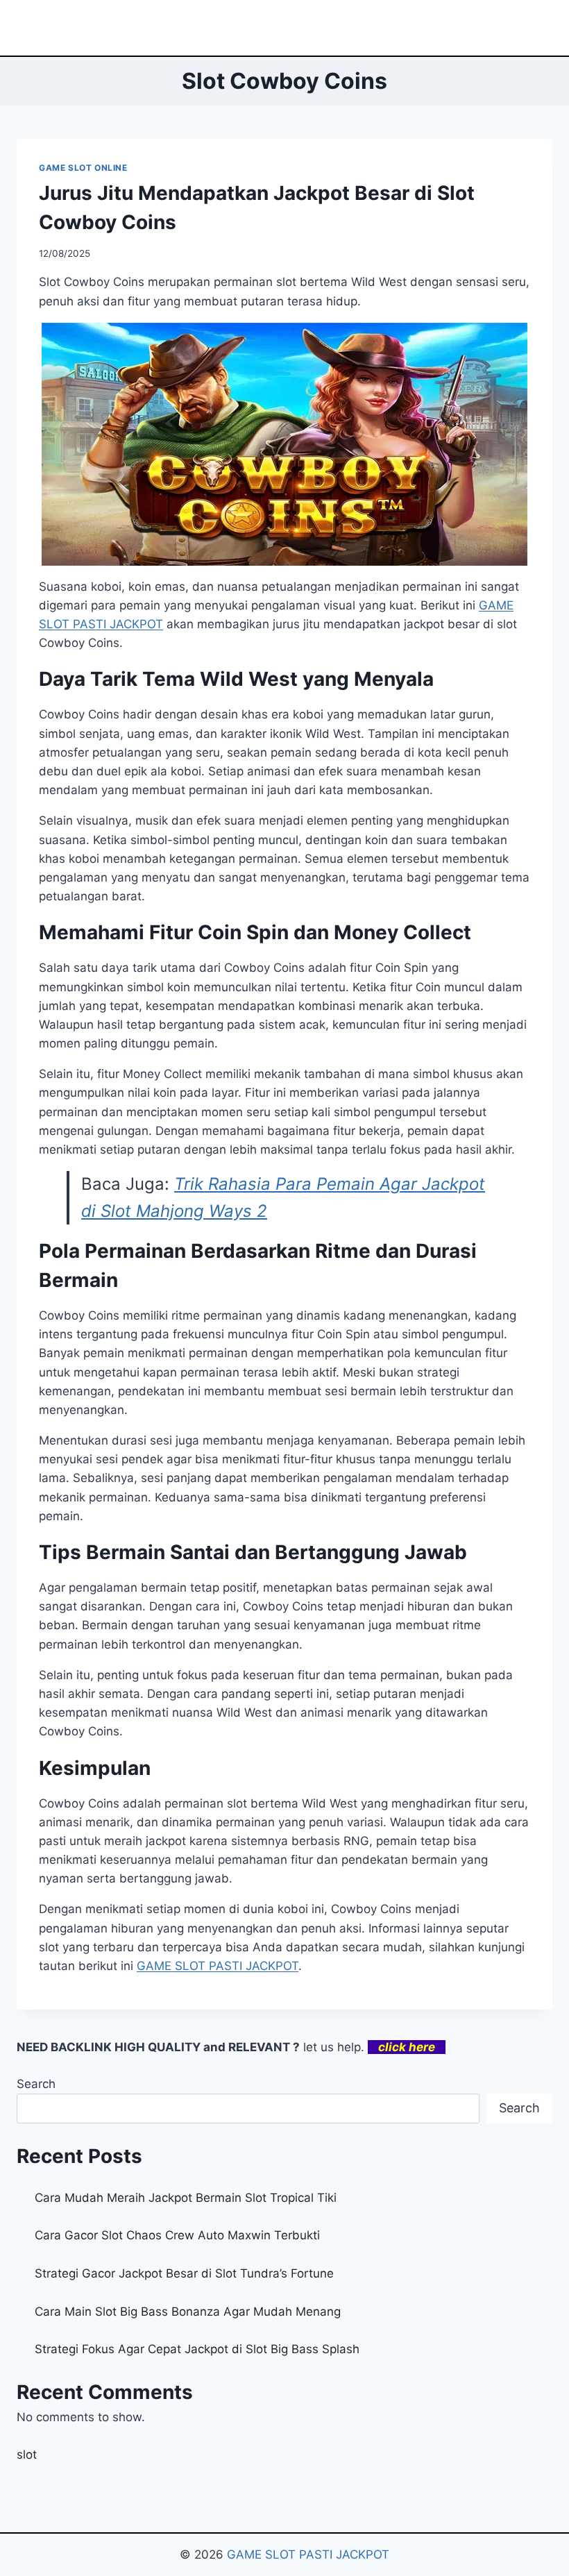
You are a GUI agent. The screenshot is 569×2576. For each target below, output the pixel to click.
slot (27, 2455)
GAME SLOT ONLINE (83, 168)
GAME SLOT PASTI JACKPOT (308, 2554)
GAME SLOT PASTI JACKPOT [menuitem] (218, 1966)
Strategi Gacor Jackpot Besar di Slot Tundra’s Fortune (184, 2273)
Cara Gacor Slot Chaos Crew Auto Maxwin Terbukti (177, 2235)
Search (36, 2084)
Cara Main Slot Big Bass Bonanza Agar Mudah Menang (188, 2312)
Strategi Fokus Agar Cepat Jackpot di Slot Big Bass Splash (197, 2349)
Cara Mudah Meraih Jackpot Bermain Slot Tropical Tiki (186, 2198)
